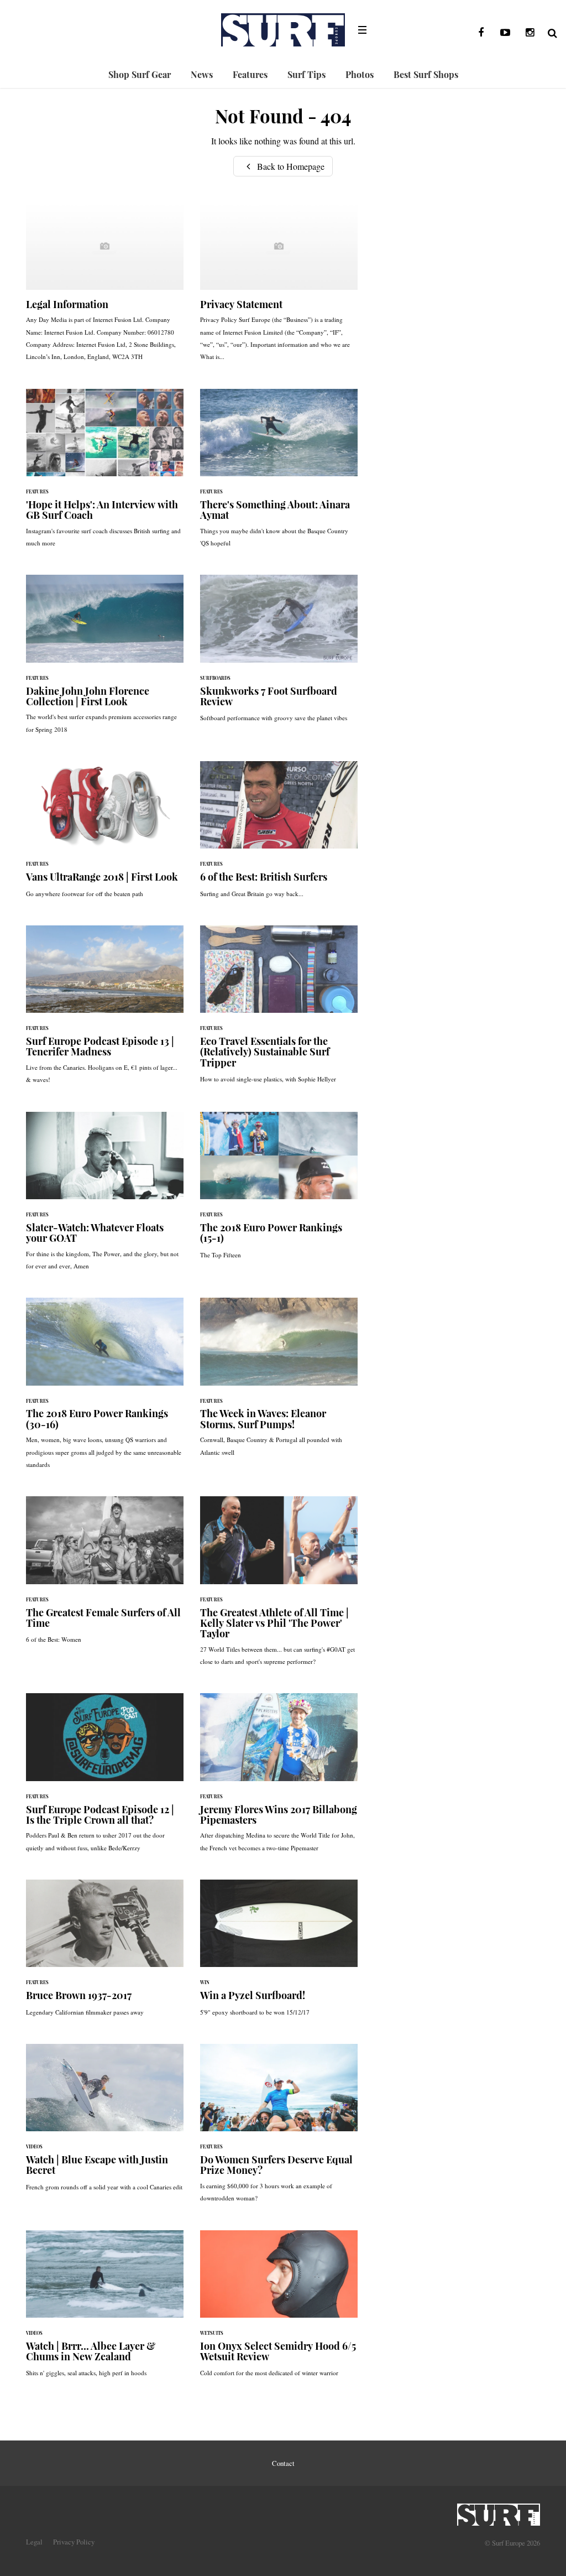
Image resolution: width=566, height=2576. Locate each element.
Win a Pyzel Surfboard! (279, 1953)
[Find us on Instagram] (530, 33)
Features (250, 74)
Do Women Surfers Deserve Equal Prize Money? (279, 2129)
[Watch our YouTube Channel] (505, 33)
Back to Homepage (290, 166)
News (202, 74)
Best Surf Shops (426, 74)
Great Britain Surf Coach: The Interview (105, 474)
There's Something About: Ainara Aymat (279, 474)
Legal (34, 2542)
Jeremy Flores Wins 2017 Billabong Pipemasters (279, 1778)
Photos (360, 74)
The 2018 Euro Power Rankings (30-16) (105, 1389)
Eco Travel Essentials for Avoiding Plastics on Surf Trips (279, 1010)
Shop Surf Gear (140, 74)
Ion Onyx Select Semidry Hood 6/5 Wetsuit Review (279, 2309)
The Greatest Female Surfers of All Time (105, 1575)
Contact (283, 2463)
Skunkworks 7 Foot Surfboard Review (279, 654)
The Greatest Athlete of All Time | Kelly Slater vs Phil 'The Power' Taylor (279, 1586)
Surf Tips (306, 74)
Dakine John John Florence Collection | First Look (105, 660)
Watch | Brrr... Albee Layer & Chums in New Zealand (105, 2309)
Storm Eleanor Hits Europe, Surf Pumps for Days (279, 1383)
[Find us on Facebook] (481, 33)
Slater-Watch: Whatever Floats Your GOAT (105, 1197)
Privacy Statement (279, 287)
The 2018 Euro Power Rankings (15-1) (279, 1191)
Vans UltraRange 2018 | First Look (105, 835)
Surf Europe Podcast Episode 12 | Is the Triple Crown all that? (105, 1778)
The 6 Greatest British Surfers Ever (279, 835)
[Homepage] (499, 2511)
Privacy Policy (74, 2542)
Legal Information (105, 287)
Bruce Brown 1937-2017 (105, 1953)
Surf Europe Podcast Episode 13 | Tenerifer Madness (105, 1010)
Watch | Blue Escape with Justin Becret (105, 2123)
